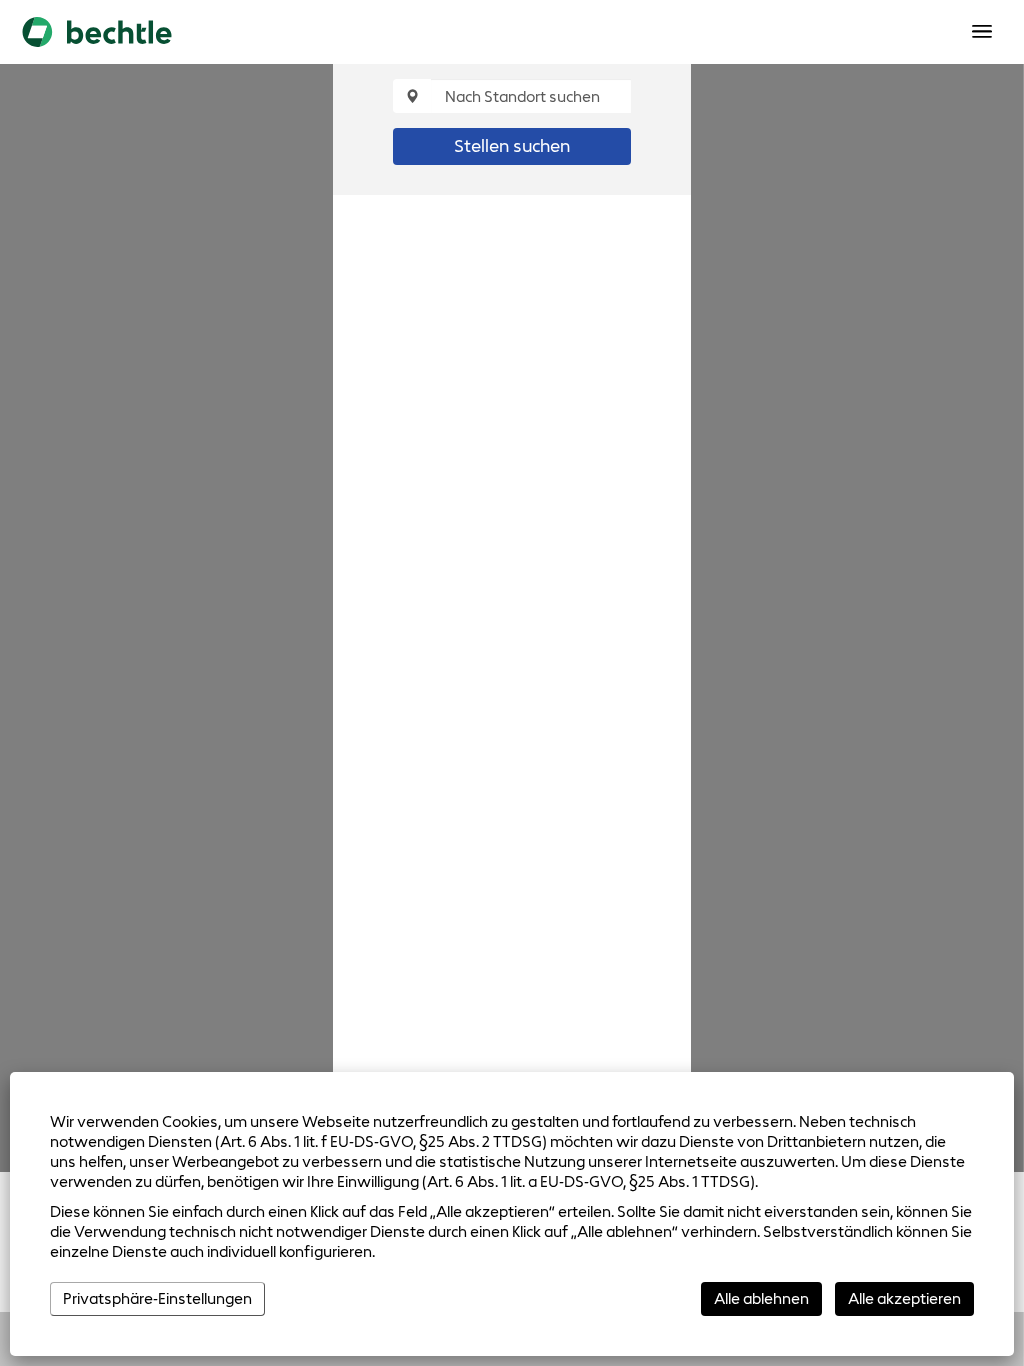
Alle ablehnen (761, 1298)
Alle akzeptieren (904, 1298)
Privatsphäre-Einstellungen (157, 1298)
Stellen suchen (512, 146)
